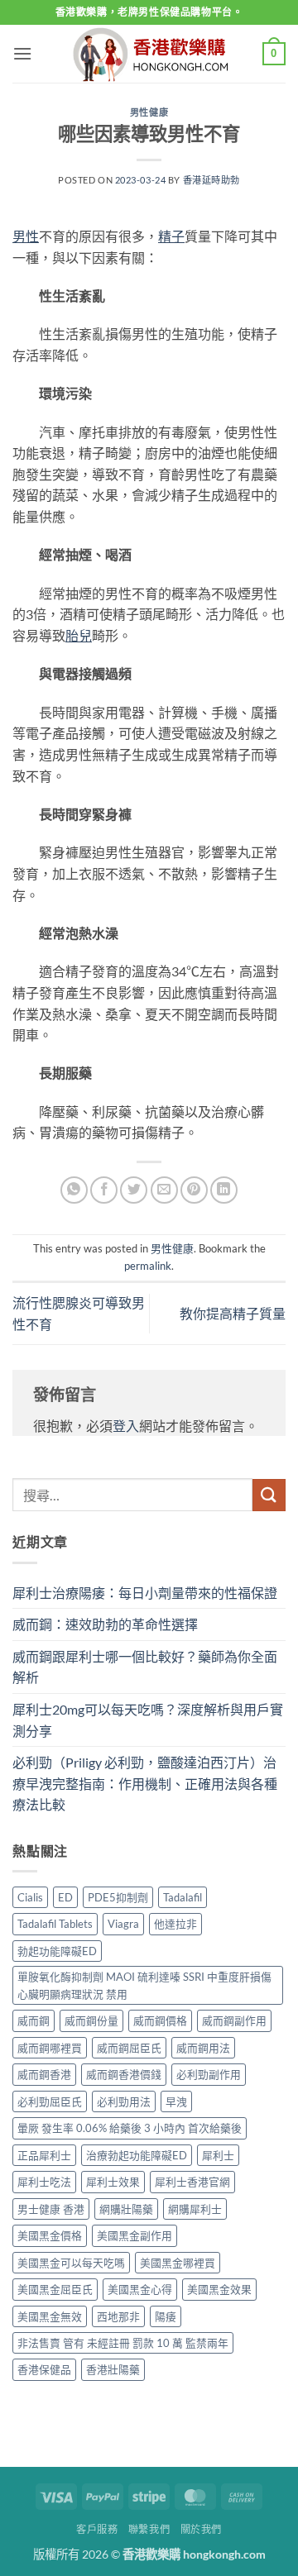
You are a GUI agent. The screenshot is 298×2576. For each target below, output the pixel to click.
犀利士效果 (113, 2182)
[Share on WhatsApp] (74, 1190)
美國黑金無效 (50, 2316)
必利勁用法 (124, 2101)
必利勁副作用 (209, 2074)
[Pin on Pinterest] (194, 1190)
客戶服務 (97, 2529)
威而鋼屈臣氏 (129, 2048)
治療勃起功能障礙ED (137, 2155)
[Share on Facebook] (104, 1190)
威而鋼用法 (203, 2048)
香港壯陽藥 (113, 2369)
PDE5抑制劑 (118, 1897)
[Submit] (269, 1495)
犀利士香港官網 (192, 2182)
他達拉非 (175, 1924)
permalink (148, 1266)
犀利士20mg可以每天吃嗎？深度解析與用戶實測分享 (148, 1720)
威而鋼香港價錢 (124, 2074)
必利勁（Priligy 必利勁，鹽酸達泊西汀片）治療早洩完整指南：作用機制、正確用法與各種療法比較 (145, 1783)
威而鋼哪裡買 (50, 2048)
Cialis (30, 1897)
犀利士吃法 (44, 2182)
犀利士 (218, 2155)
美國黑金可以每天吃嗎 (71, 2263)
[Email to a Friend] (164, 1190)
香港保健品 (44, 2369)
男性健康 (149, 112)
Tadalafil (183, 1897)
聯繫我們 (149, 2529)
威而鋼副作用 (234, 2020)
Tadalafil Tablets (55, 1924)
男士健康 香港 (51, 2209)
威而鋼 (34, 2020)
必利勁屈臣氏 (50, 2101)
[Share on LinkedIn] (224, 1190)
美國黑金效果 (219, 2289)
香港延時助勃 (211, 180)
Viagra (123, 1924)
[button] (22, 53)
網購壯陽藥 (126, 2209)
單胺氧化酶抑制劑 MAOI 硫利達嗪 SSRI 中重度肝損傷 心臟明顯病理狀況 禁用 (144, 1985)
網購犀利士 (195, 2209)
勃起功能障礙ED (57, 1951)
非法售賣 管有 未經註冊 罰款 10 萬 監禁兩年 (123, 2343)
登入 (126, 1426)
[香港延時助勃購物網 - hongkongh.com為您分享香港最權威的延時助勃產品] (149, 54)
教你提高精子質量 (233, 1313)
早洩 (176, 2101)
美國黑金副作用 (135, 2235)
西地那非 (118, 2316)
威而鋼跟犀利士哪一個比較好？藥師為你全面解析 (145, 1667)
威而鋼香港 (44, 2074)
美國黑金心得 (140, 2289)
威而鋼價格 (160, 2020)
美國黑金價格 (50, 2235)
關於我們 (201, 2529)
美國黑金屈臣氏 (55, 2289)
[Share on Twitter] (134, 1190)
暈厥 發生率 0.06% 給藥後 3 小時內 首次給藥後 (130, 2128)
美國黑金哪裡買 (178, 2263)
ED (65, 1897)
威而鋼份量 (91, 2020)
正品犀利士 (44, 2155)
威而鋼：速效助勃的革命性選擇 (105, 1624)
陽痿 (166, 2316)
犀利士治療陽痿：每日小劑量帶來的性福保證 (145, 1593)
